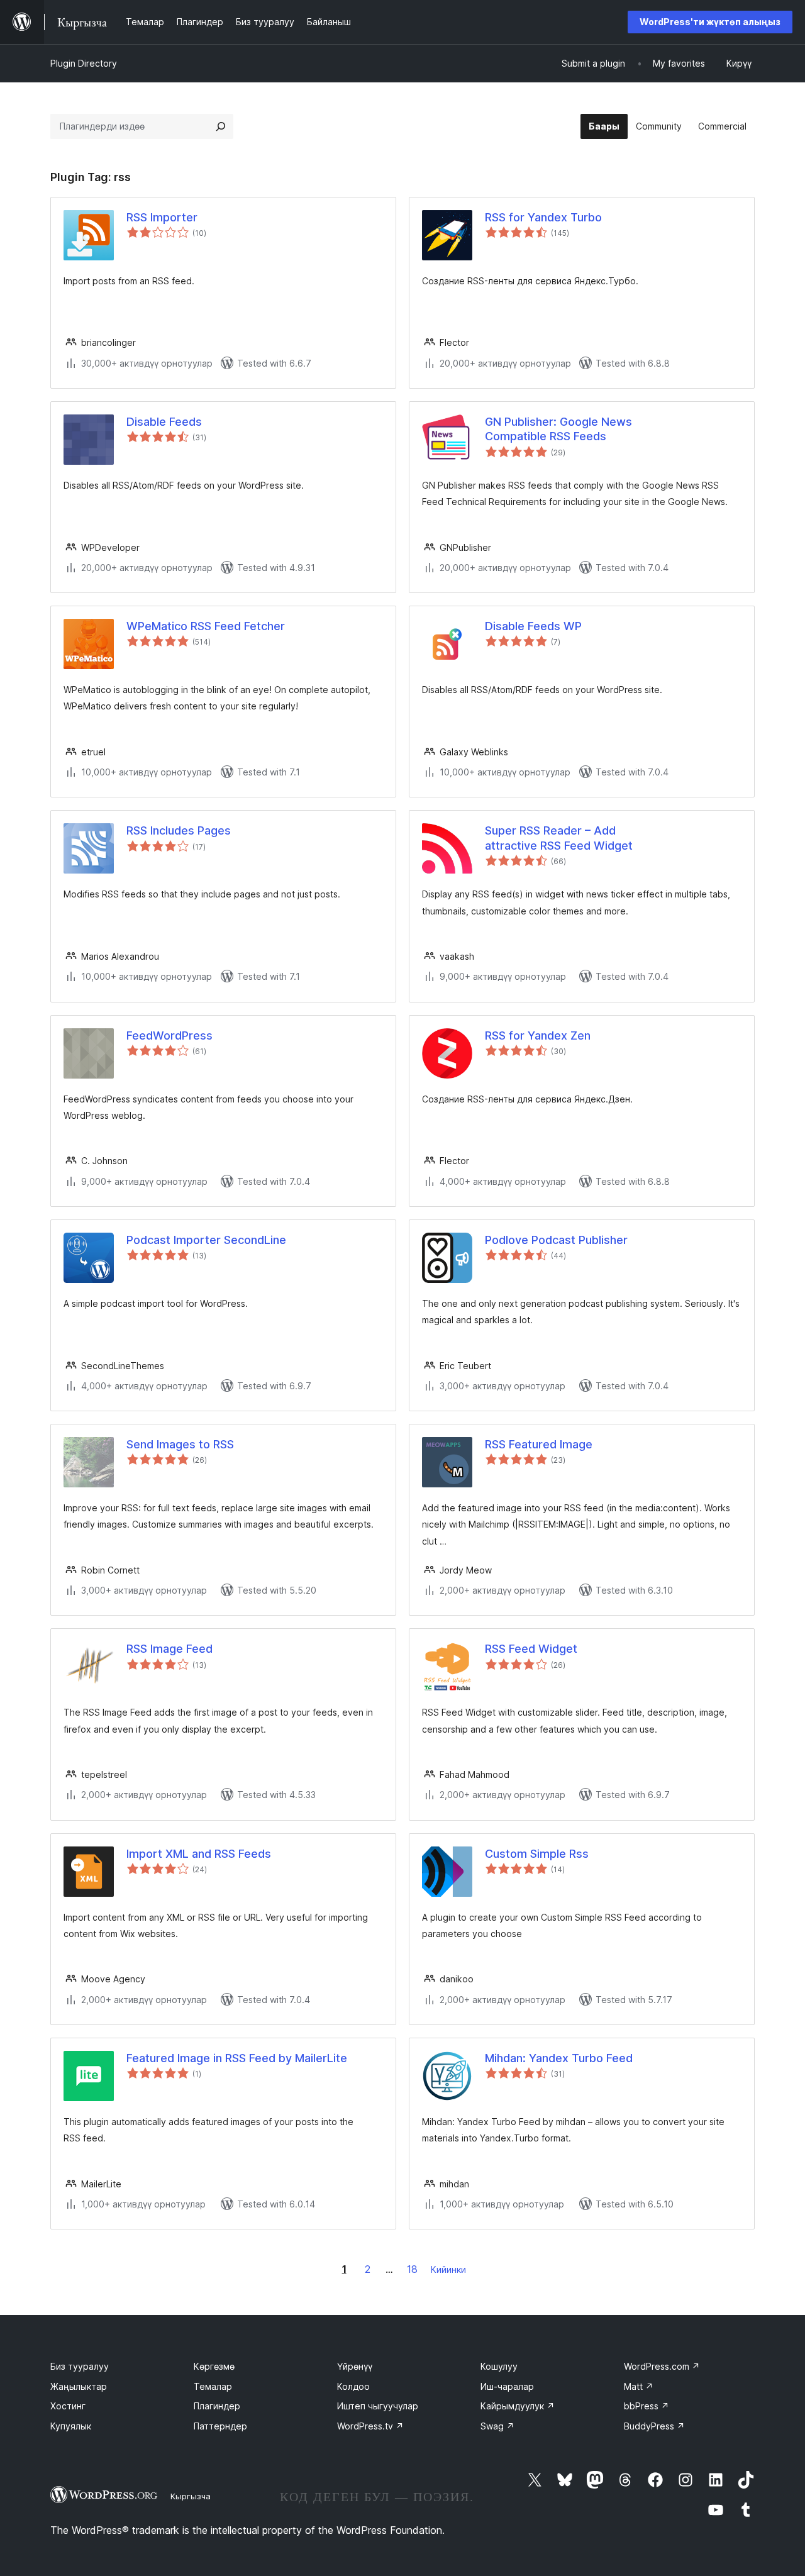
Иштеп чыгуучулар (378, 2406)
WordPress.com (662, 2366)
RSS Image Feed (169, 1649)
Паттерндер (220, 2426)
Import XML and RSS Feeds (199, 1854)
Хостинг (68, 2406)
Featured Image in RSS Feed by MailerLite (237, 2058)
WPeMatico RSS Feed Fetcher (206, 626)
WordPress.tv (370, 2426)
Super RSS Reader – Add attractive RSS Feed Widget (559, 838)
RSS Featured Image (539, 1444)
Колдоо (353, 2386)
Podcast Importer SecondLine (206, 1240)
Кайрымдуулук (518, 2406)
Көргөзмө (214, 2366)
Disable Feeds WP (533, 626)
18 (412, 2269)
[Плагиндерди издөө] (221, 126)
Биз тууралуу (80, 2366)
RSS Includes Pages (179, 830)
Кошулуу (499, 2366)
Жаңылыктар (79, 2386)
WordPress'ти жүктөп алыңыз (710, 22)
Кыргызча (191, 2496)
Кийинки (448, 2269)
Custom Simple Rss (537, 1854)
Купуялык (71, 2426)
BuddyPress (654, 2426)
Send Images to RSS (180, 1444)
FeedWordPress (169, 1035)
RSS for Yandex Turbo (543, 217)
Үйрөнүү (355, 2366)
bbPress (647, 2406)
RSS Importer (162, 217)
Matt (639, 2386)
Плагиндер (217, 2406)
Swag (497, 2426)
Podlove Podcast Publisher (556, 1240)
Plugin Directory (84, 63)
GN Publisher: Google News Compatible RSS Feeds (558, 429)
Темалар (213, 2386)
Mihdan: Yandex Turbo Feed (559, 2058)
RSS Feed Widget (531, 1649)
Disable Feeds (164, 422)
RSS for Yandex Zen (538, 1035)
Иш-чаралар (507, 2386)
